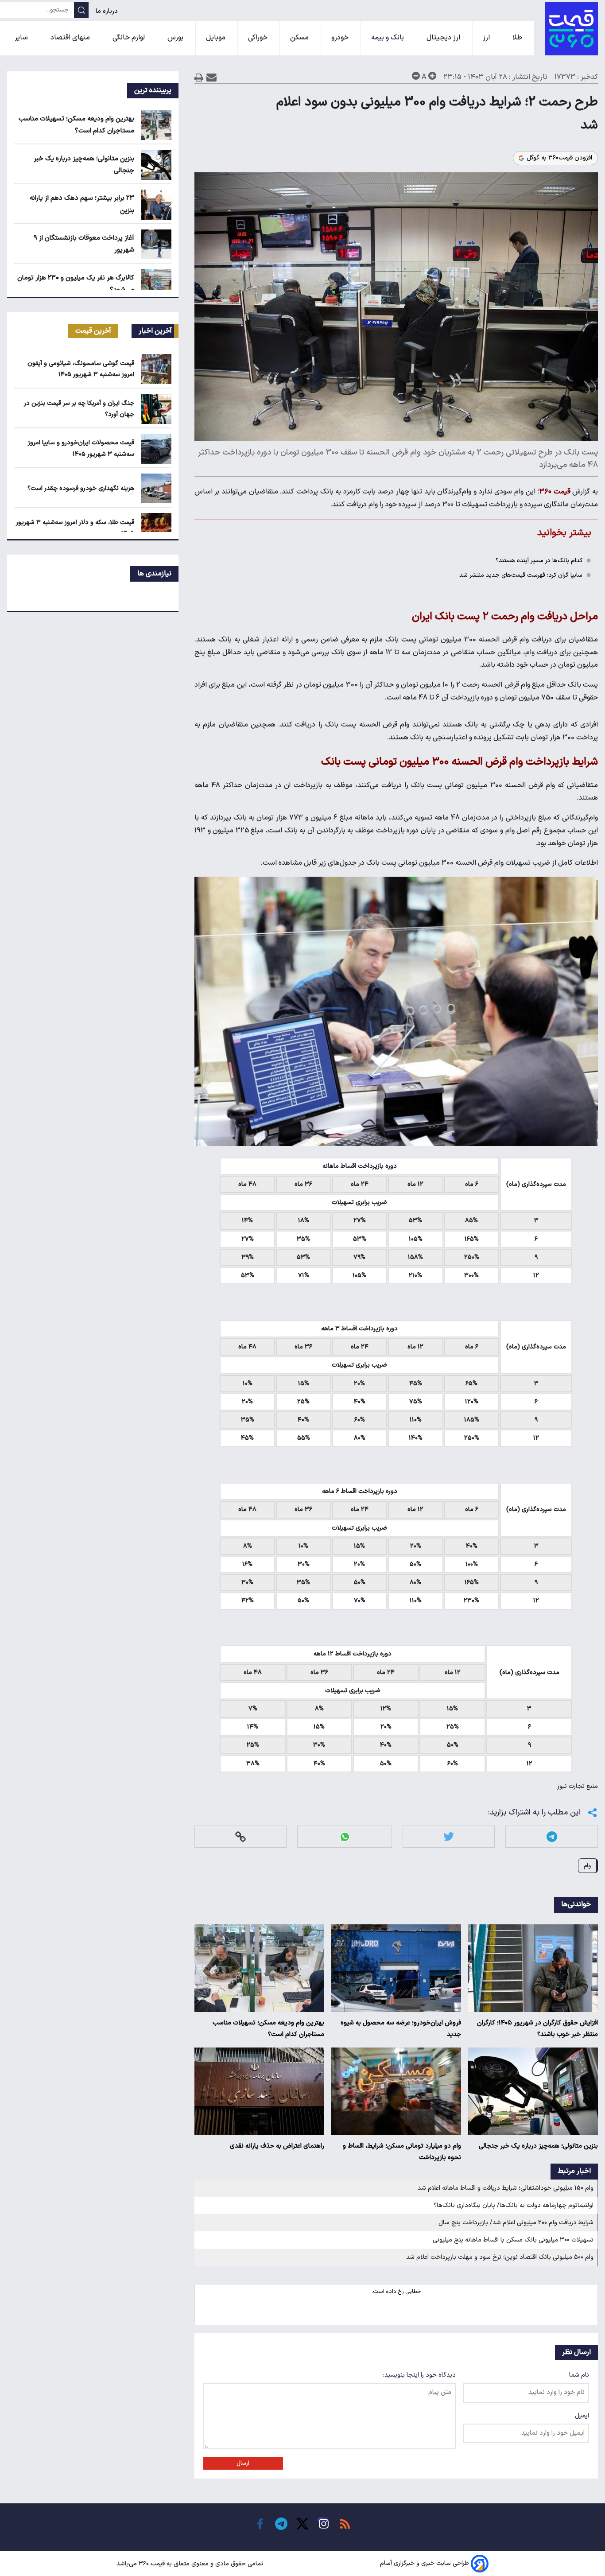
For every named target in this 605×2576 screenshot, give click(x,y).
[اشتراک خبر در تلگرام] (552, 1837)
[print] (199, 77)
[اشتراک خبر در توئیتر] (449, 1837)
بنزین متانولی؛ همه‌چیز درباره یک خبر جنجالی (538, 2146)
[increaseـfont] (432, 76)
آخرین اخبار (155, 331)
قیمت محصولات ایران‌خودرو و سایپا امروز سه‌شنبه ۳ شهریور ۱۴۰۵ (81, 448)
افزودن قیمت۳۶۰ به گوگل (559, 158)
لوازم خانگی (130, 38)
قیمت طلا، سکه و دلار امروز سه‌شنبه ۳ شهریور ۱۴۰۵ (75, 528)
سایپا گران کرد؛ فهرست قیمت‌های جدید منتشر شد (521, 575)
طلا (518, 38)
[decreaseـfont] (416, 76)
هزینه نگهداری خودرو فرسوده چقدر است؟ (81, 488)
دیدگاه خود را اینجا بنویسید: (419, 2375)
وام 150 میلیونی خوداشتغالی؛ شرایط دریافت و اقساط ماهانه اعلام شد (506, 2188)
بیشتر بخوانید (564, 533)
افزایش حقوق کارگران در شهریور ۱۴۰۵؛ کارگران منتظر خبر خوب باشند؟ (537, 2029)
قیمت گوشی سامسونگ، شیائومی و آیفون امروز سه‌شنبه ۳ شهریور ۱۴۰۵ (81, 369)
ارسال (243, 2463)
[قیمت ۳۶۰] (571, 29)
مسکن (300, 38)
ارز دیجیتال (444, 38)
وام (587, 1866)
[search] (81, 10)
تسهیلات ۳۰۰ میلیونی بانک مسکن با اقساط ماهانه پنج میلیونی (513, 2240)
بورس (176, 38)
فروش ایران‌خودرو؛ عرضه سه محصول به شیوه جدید (401, 2029)
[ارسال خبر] (211, 77)
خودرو (341, 38)
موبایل (217, 38)
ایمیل (582, 2416)
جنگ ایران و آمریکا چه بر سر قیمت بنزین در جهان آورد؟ (79, 409)
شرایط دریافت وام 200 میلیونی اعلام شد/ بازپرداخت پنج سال (516, 2223)
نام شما (579, 2375)
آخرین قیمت (93, 331)
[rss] (345, 2524)
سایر (22, 38)
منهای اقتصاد (71, 38)
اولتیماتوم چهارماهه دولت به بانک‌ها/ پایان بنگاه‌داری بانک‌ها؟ (514, 2205)
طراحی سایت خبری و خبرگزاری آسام (425, 2564)
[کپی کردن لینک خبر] (240, 1837)
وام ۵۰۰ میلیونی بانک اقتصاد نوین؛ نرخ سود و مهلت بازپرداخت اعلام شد (500, 2257)
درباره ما (108, 11)
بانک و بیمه (388, 38)
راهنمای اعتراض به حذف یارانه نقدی (277, 2146)
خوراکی (259, 38)
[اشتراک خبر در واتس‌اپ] (345, 1837)
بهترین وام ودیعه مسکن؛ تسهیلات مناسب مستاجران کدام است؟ (268, 2029)
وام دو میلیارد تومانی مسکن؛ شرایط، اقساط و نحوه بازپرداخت (402, 2152)
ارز (487, 38)
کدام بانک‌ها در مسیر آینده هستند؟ (539, 561)
